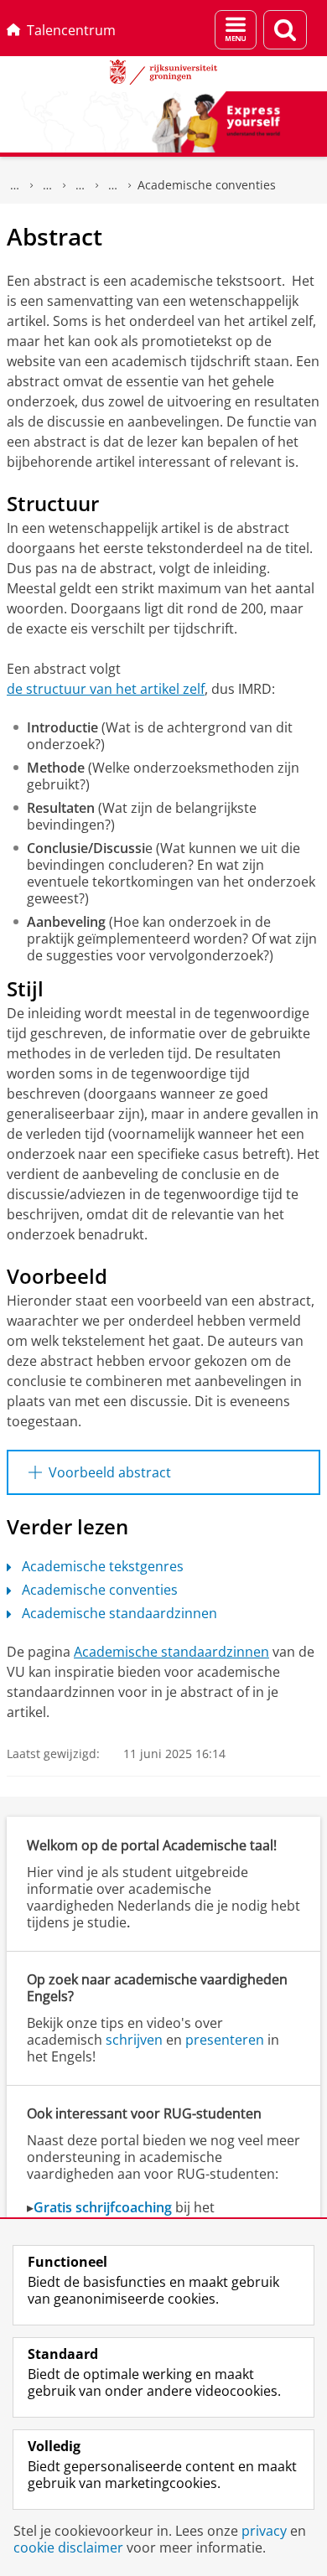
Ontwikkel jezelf (48, 185)
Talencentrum (71, 30)
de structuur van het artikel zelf (106, 689)
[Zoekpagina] (285, 30)
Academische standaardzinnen (119, 1613)
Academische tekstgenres (103, 1566)
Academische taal (80, 185)
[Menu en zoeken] (236, 30)
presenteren (225, 2040)
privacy (264, 2531)
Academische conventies (207, 185)
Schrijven (113, 185)
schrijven (134, 2040)
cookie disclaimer (68, 2548)
